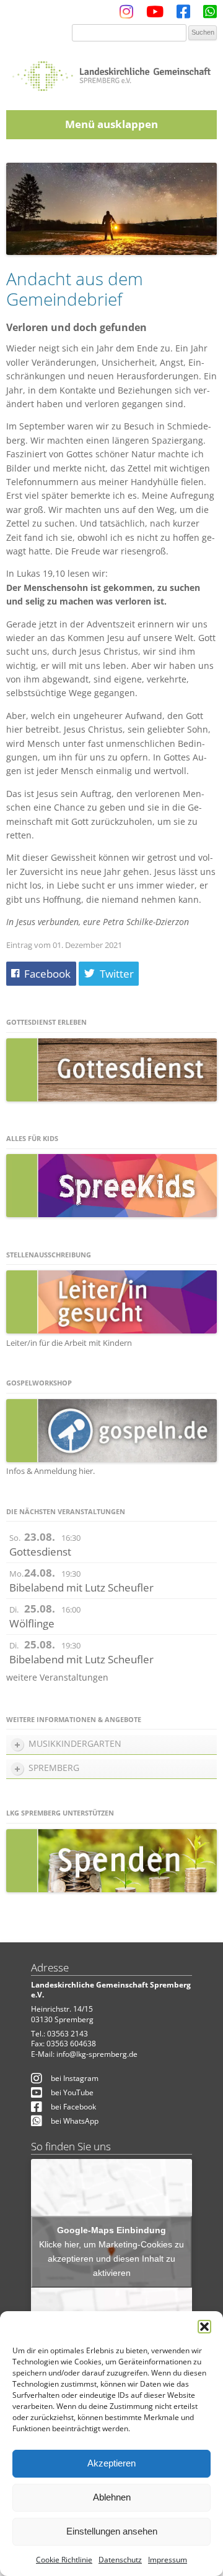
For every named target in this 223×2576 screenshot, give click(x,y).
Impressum (168, 2560)
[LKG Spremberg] (111, 72)
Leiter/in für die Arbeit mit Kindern (69, 1343)
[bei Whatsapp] (210, 15)
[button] (204, 2327)
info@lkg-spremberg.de (97, 2054)
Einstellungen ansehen (112, 2531)
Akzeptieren (111, 2463)
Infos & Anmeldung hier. (50, 1471)
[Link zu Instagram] (126, 15)
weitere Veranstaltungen (57, 1677)
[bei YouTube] (155, 15)
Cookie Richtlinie (64, 2560)
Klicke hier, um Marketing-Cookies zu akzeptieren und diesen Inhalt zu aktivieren (111, 2259)
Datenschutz (120, 2560)
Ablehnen (112, 2497)
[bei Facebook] (183, 15)
